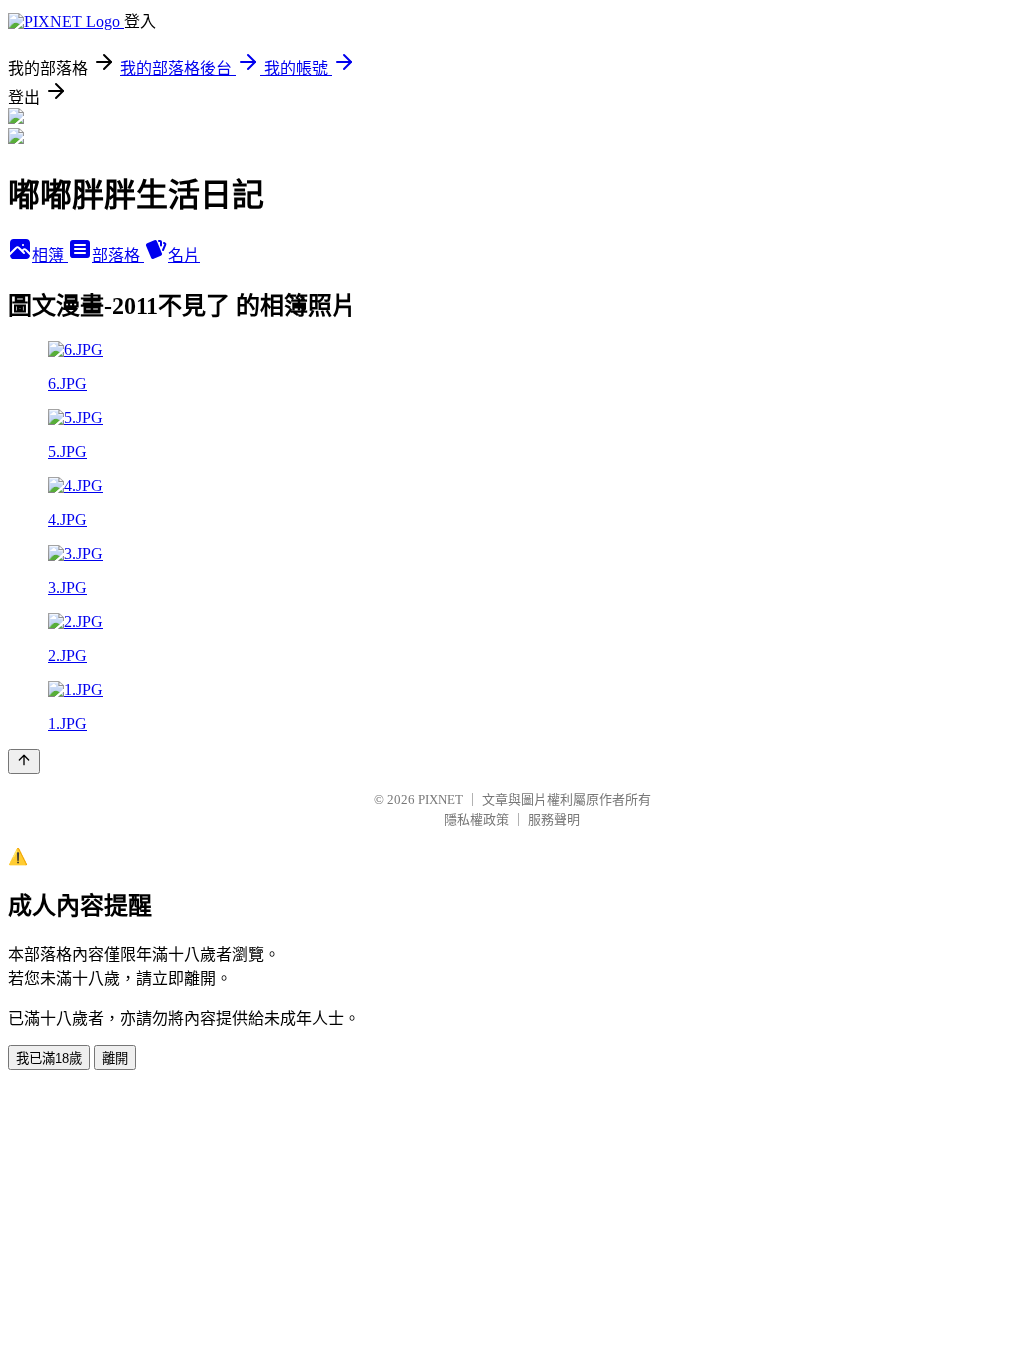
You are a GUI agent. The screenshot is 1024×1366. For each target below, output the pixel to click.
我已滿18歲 (49, 1058)
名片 (184, 255)
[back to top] (24, 761)
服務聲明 (554, 819)
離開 (115, 1058)
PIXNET (440, 799)
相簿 (50, 255)
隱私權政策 (476, 819)
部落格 (118, 255)
